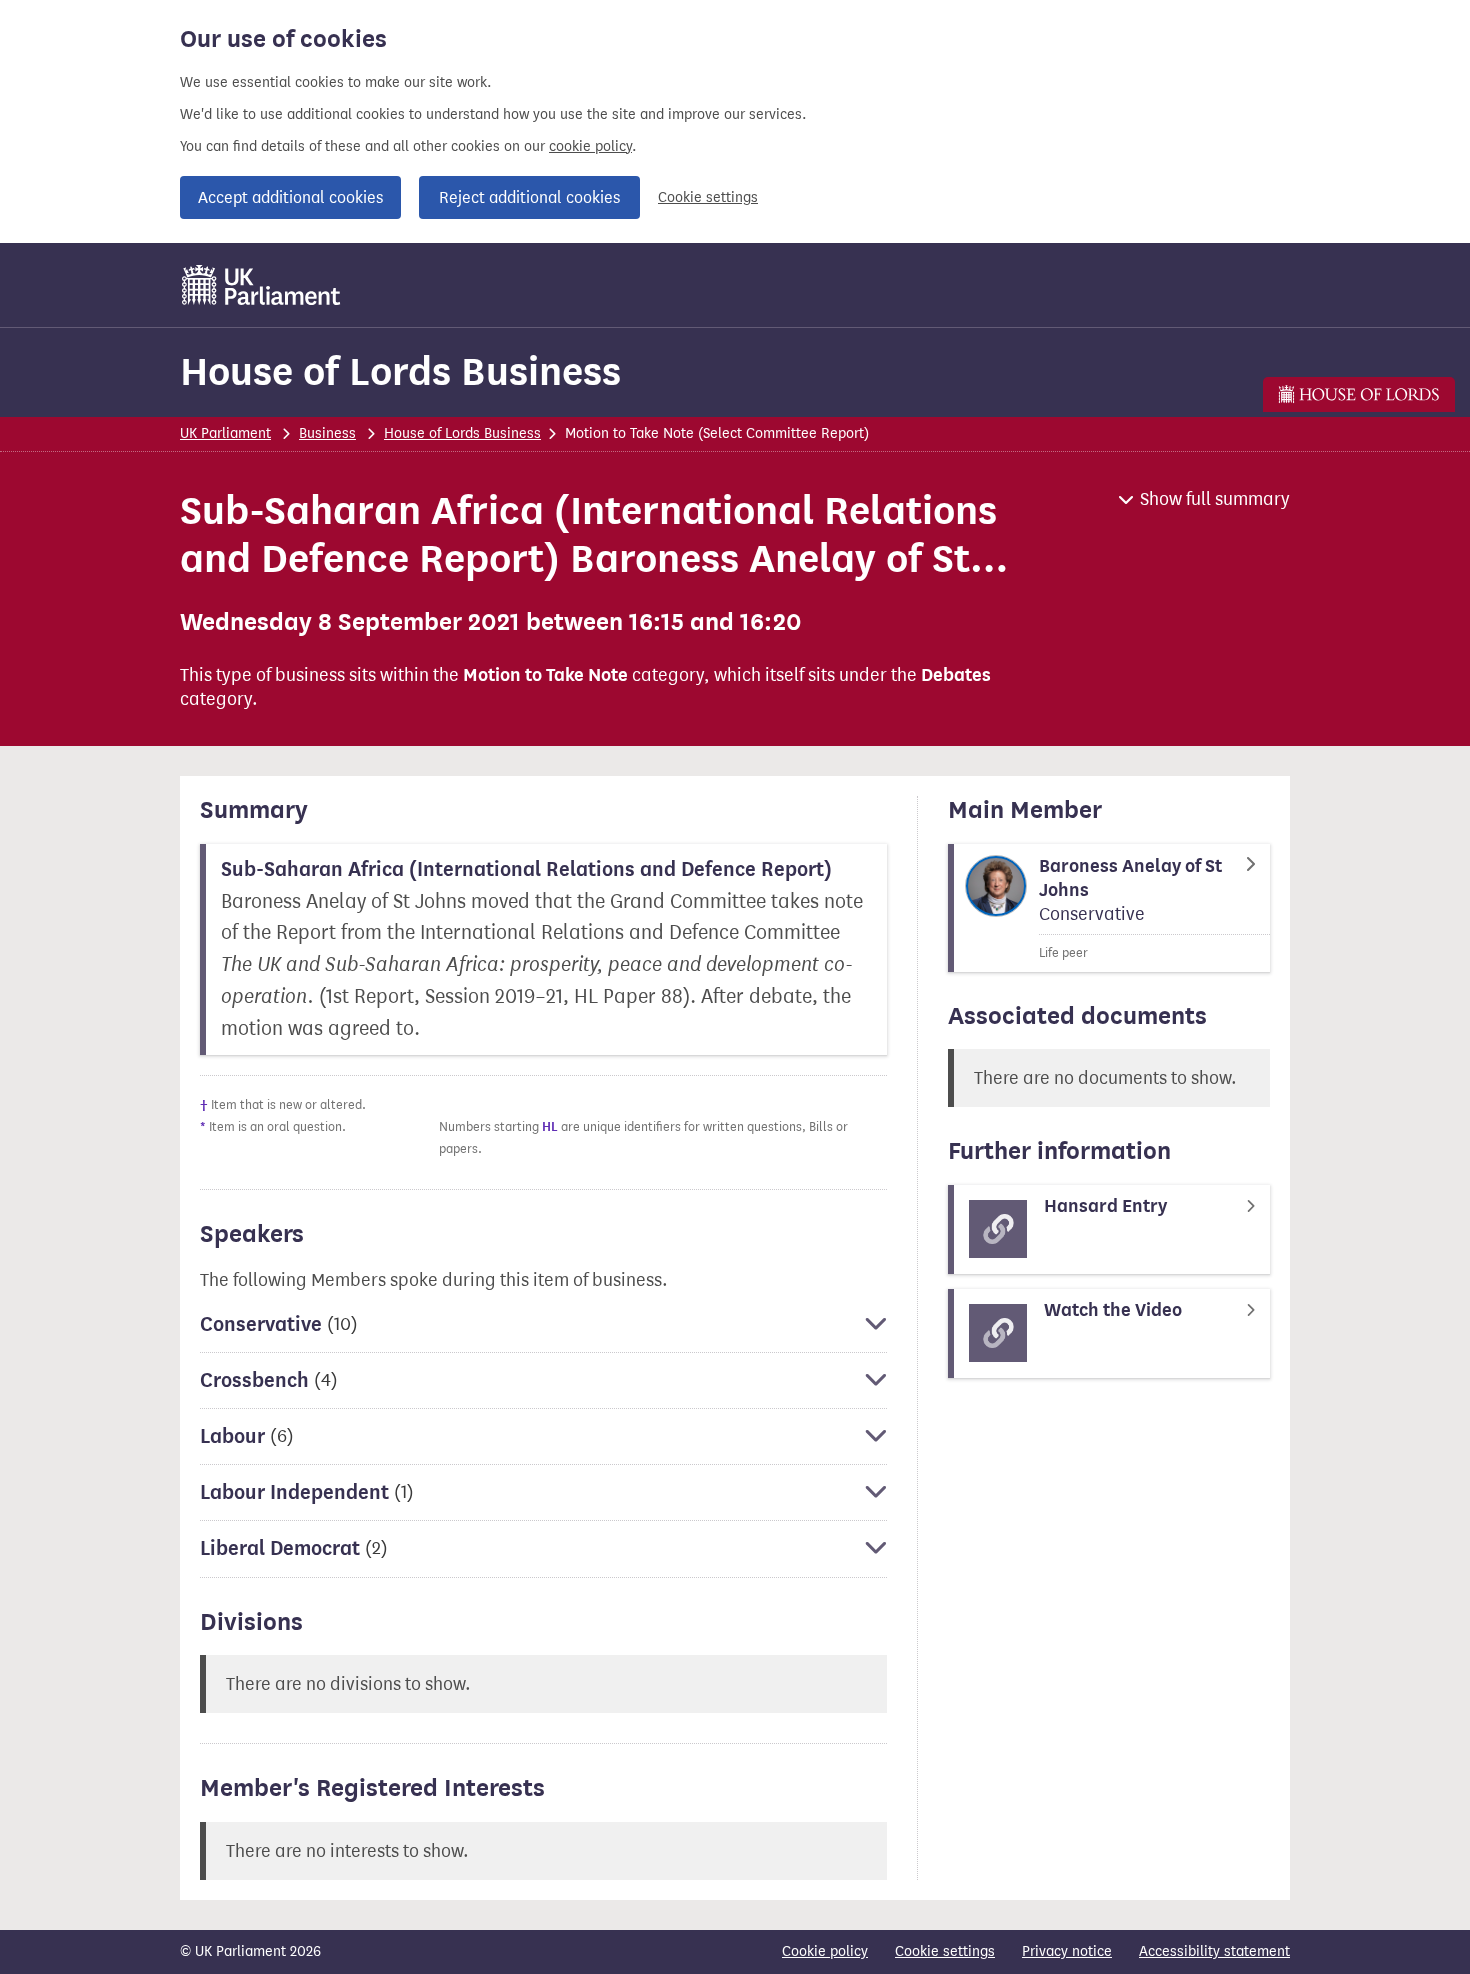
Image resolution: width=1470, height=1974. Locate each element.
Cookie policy (825, 1951)
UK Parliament (225, 433)
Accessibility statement (1214, 1951)
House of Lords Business (400, 371)
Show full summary (1215, 499)
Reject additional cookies (529, 197)
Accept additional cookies (290, 197)
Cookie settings (708, 197)
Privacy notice (1067, 1951)
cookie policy (590, 146)
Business (327, 433)
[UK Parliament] (261, 285)
